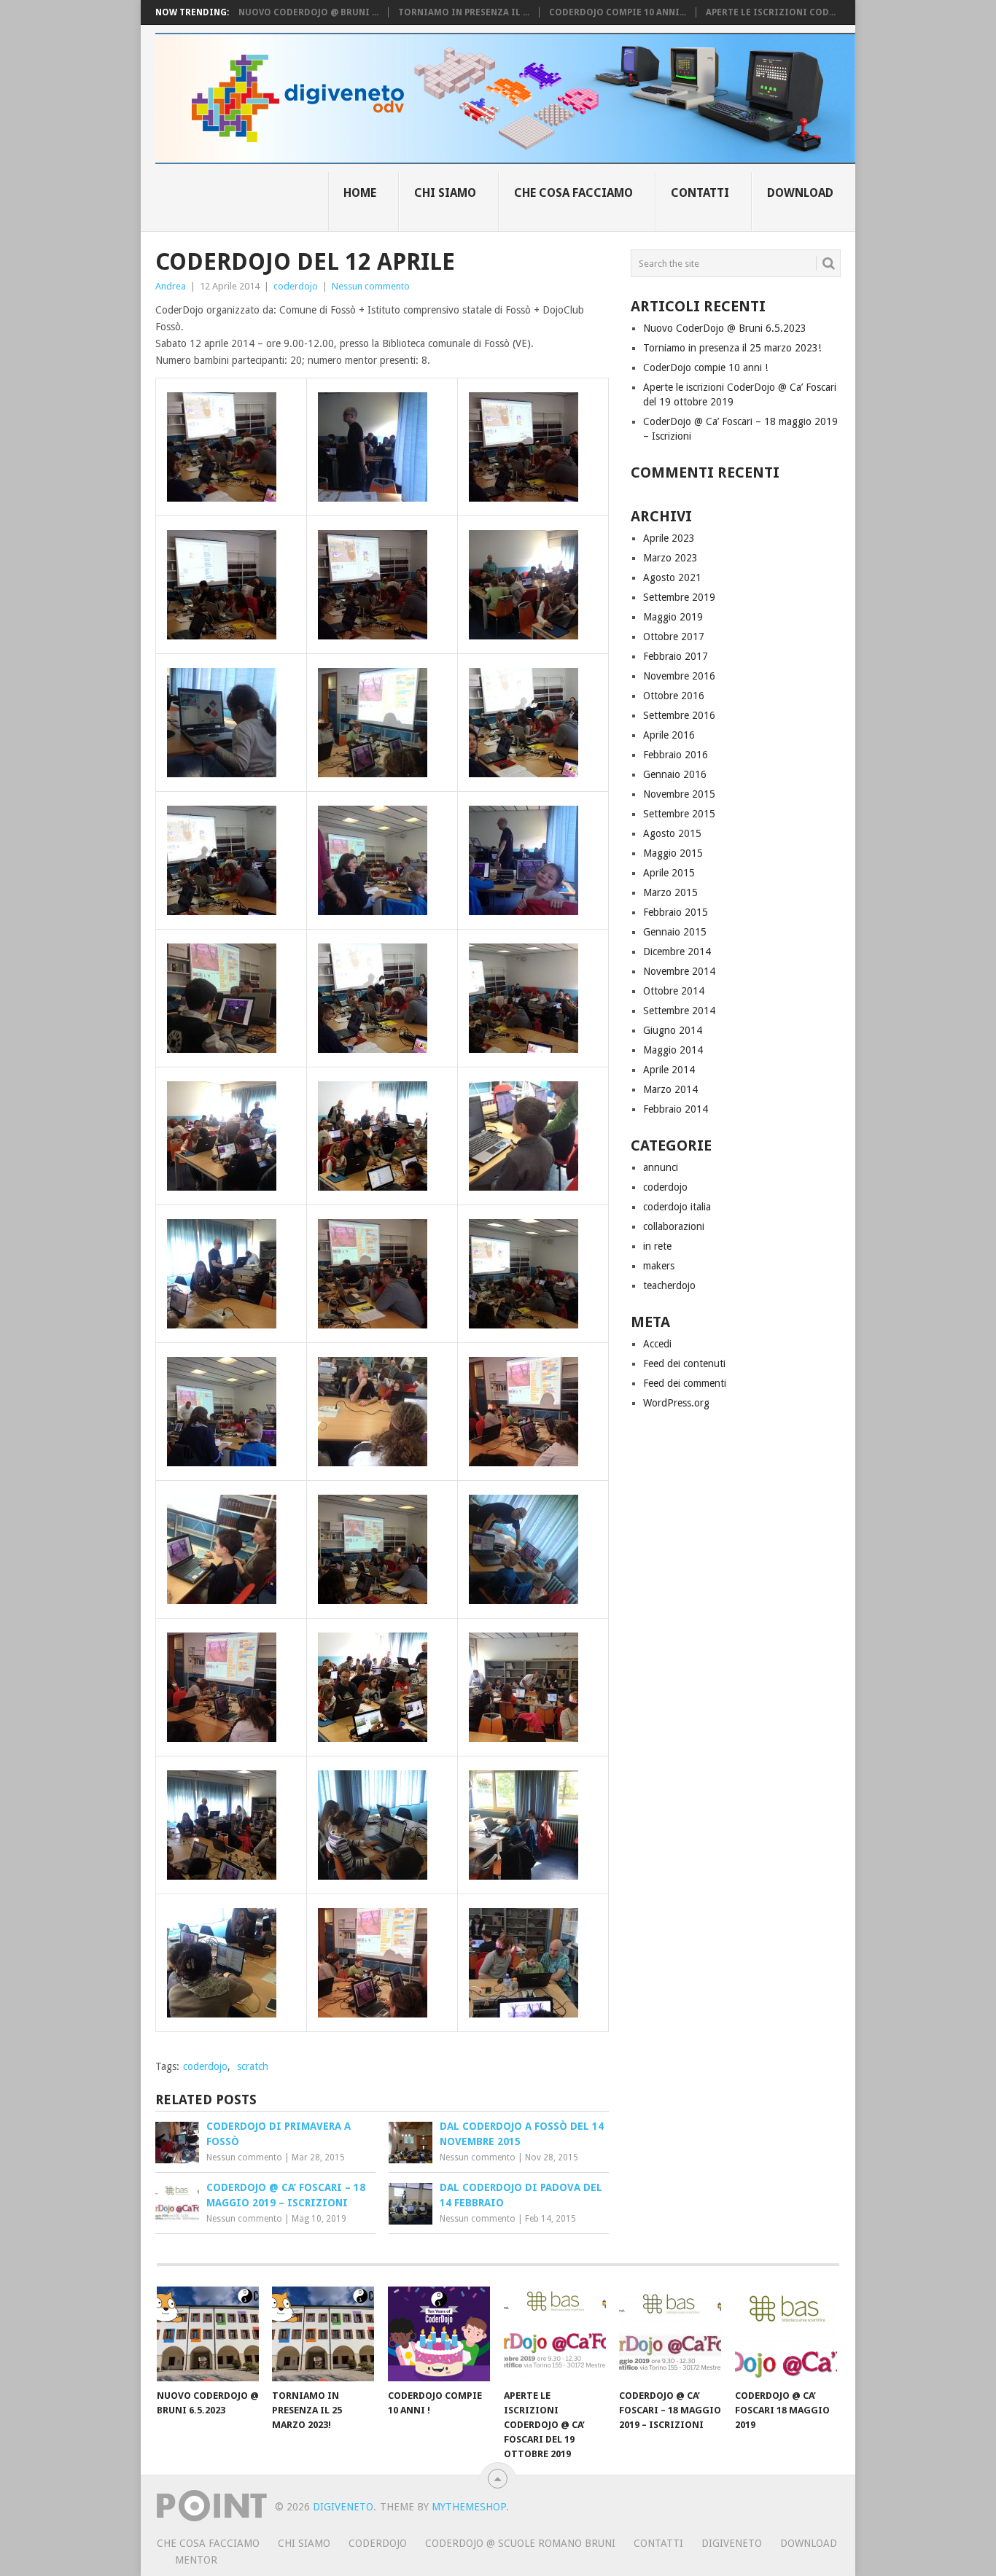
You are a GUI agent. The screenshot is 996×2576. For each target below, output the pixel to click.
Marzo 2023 (670, 558)
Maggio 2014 (673, 1050)
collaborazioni (674, 1226)
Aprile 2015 (669, 873)
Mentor (196, 2560)
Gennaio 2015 (675, 932)
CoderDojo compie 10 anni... (618, 12)
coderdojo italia (677, 1207)
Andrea (171, 286)
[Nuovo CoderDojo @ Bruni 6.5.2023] (208, 2334)
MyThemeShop (469, 2507)
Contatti (700, 193)
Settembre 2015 (679, 814)
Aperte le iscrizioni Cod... (771, 12)
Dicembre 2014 (677, 952)
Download (800, 193)
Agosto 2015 (672, 833)
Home (360, 193)
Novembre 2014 (679, 971)
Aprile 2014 (669, 1070)
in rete (657, 1246)
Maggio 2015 (673, 853)
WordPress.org (676, 1403)
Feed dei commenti (685, 1383)
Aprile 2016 (669, 735)
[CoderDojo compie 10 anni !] (439, 2334)
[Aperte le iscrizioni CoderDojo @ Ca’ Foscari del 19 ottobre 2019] (555, 2334)
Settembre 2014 (679, 1011)
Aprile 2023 (669, 538)
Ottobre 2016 (674, 696)
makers (659, 1266)
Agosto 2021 (672, 577)
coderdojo (296, 286)
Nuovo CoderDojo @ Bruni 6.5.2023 (725, 328)
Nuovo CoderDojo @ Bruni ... (308, 12)
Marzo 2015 (670, 892)
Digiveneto (343, 2507)
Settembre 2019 (679, 597)
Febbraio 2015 (676, 912)
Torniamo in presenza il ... (464, 12)
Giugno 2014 (673, 1030)
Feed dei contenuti (684, 1363)
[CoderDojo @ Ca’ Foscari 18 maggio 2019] (786, 2334)
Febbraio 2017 (676, 656)
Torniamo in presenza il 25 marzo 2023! (732, 348)
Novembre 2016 (679, 676)
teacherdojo (669, 1285)
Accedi (657, 1344)
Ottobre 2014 (674, 991)
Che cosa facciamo (573, 193)
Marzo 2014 (670, 1089)
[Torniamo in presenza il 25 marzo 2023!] (323, 2334)
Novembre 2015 (679, 794)
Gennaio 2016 (675, 774)
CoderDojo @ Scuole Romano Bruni (520, 2543)
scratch (253, 2066)
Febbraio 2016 (676, 755)
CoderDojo (378, 2543)
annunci (661, 1167)
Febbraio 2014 (676, 1109)
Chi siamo (445, 193)
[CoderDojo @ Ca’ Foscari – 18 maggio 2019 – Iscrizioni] (670, 2334)
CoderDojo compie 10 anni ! (705, 367)
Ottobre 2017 (674, 637)
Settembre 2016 (679, 715)
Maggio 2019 (673, 617)
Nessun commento (371, 286)
